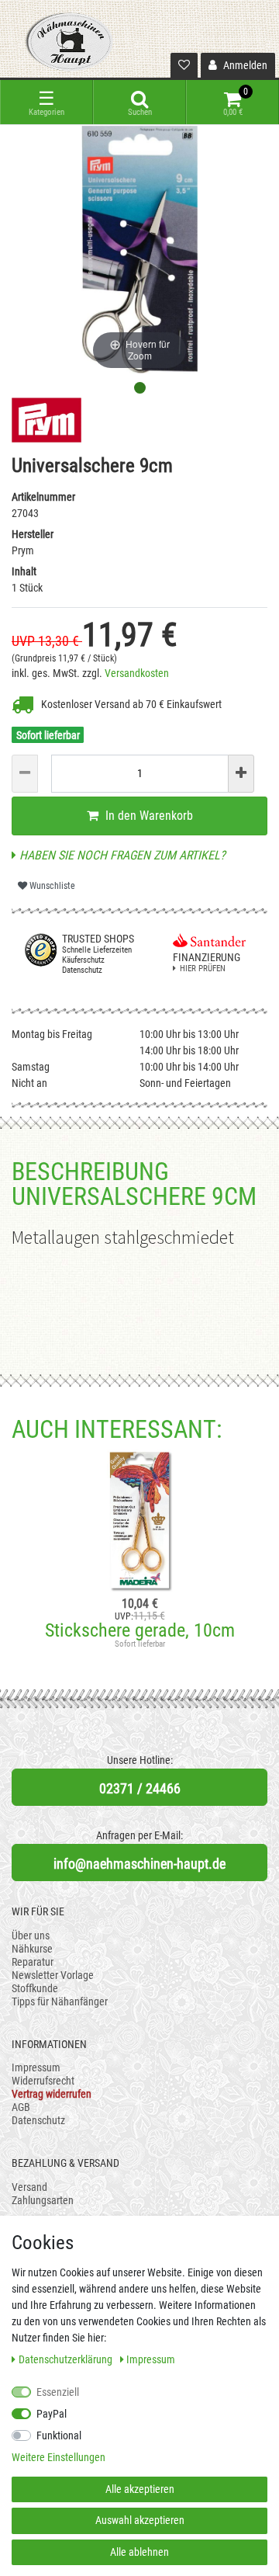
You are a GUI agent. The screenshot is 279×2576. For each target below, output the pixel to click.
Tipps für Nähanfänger (60, 2001)
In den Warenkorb (148, 816)
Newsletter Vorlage (53, 1975)
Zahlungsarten (43, 2200)
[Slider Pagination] (140, 388)
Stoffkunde (35, 1988)
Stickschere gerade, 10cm (140, 1630)
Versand (29, 2187)
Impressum (36, 2067)
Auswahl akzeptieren (140, 2520)
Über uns (31, 1935)
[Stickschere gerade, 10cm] (139, 1520)
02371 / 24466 (140, 1788)
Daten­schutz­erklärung (67, 2359)
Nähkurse (32, 1949)
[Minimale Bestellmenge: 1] (25, 774)
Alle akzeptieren (140, 2489)
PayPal (52, 2414)
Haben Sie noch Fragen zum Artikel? (121, 855)
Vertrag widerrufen (52, 2094)
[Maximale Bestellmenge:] (241, 774)
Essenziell (58, 2392)
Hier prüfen (203, 969)
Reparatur (33, 1962)
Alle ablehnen (139, 2552)
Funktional (59, 2435)
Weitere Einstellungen (59, 2457)
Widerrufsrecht (43, 2081)
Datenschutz (38, 2120)
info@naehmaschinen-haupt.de (139, 1864)
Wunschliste (51, 886)
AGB (21, 2107)
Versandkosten (137, 673)
